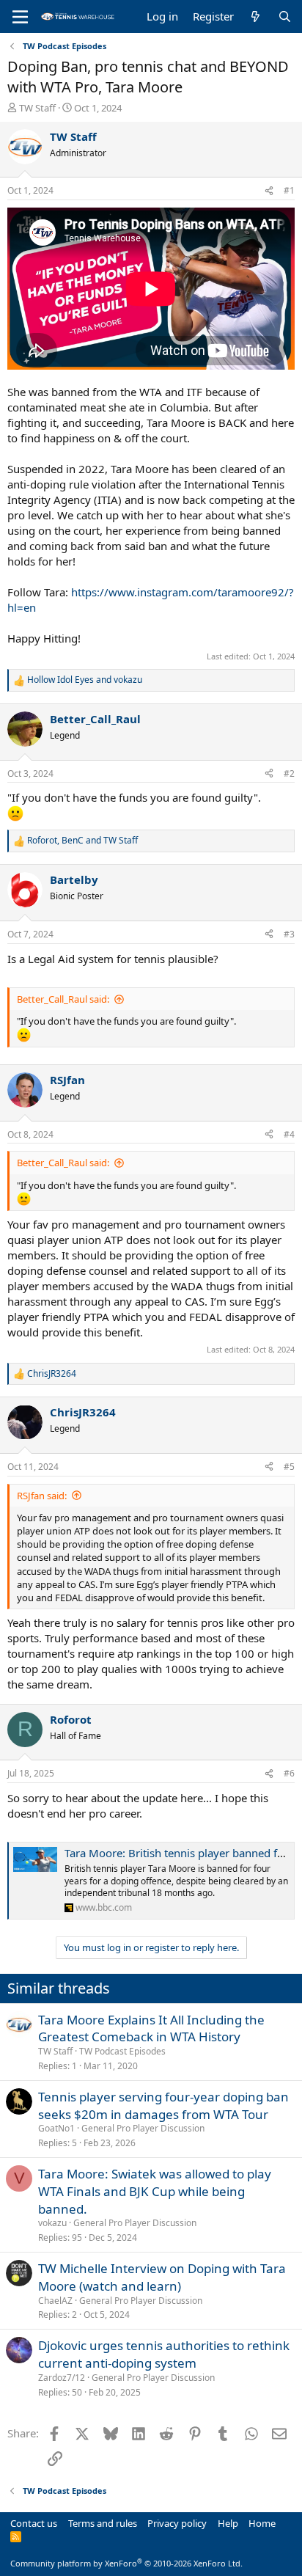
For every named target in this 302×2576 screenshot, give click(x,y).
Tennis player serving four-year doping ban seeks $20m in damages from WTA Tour (163, 2105)
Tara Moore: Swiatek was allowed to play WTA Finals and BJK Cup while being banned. (155, 2191)
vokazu (52, 2223)
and (85, 680)
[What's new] (255, 17)
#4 (289, 1134)
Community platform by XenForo (126, 2563)
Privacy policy (177, 2523)
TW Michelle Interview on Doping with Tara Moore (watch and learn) (162, 2277)
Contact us (34, 2523)
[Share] (269, 191)
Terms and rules (103, 2523)
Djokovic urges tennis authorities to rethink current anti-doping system (164, 2354)
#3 (289, 934)
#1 (289, 190)
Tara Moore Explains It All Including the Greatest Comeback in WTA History (151, 2028)
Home (262, 2523)
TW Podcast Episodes (122, 2051)
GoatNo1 (56, 2128)
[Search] (285, 17)
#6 (289, 1773)
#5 (289, 1467)
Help (228, 2523)
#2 (289, 773)
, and (82, 841)
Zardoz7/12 (62, 2378)
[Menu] (20, 17)
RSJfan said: (42, 1496)
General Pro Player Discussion (143, 2128)
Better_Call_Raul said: (63, 999)
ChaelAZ (55, 2301)
